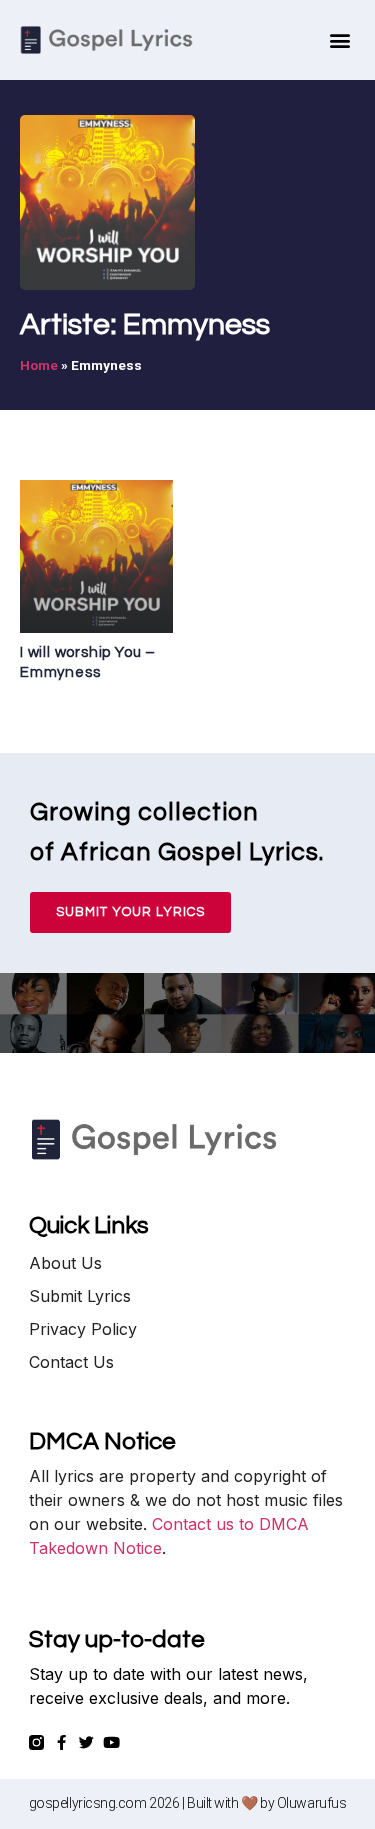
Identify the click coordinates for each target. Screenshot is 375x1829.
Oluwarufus (312, 1803)
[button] (339, 40)
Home (39, 365)
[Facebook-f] (61, 1742)
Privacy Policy (83, 1329)
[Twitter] (86, 1742)
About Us (65, 1263)
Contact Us (71, 1362)
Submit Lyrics (80, 1296)
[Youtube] (111, 1742)
